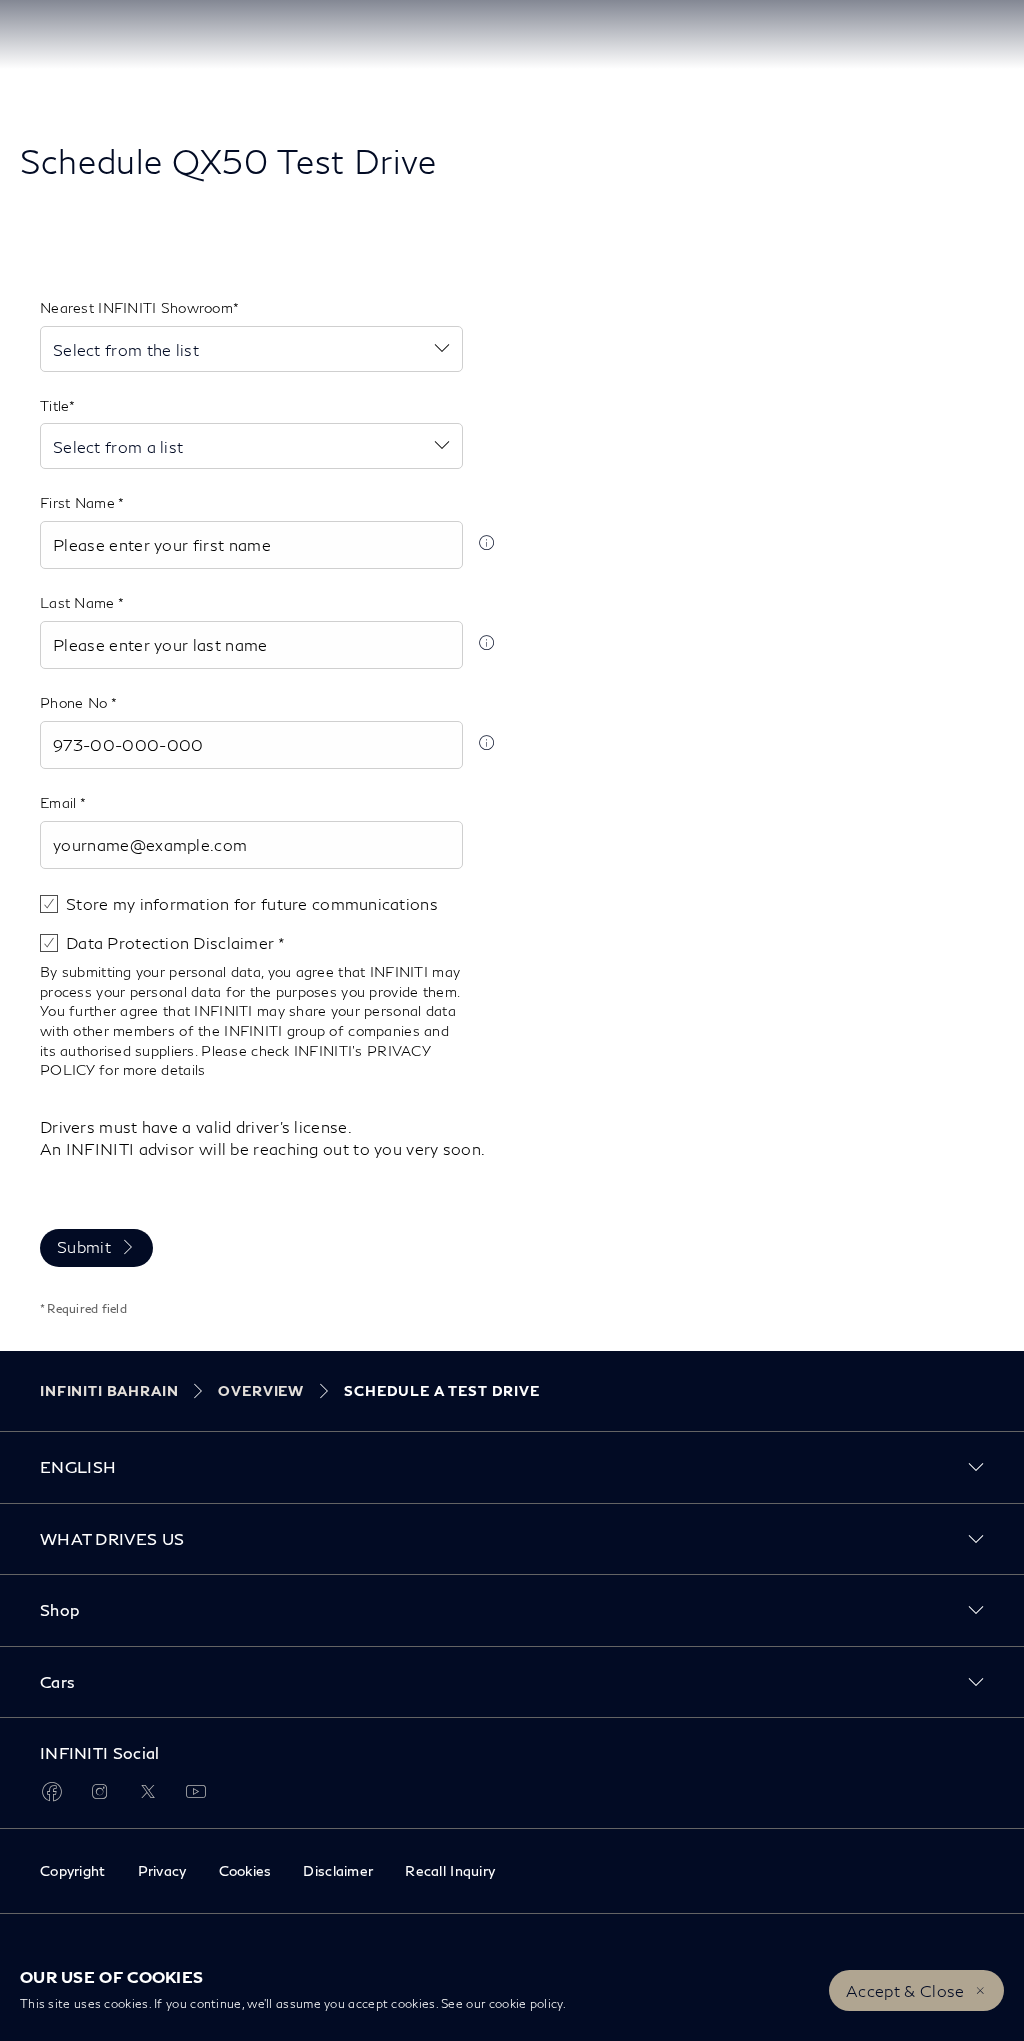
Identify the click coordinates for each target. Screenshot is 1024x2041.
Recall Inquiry (450, 1870)
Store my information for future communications (252, 903)
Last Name (79, 602)
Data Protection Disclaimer (172, 942)
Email (60, 802)
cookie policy (526, 2003)
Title (54, 405)
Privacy (162, 1870)
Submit (84, 1246)
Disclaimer (338, 1870)
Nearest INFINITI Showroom (136, 307)
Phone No (75, 702)
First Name (79, 502)
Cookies (245, 1870)
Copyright (73, 1870)
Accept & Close (905, 1990)
